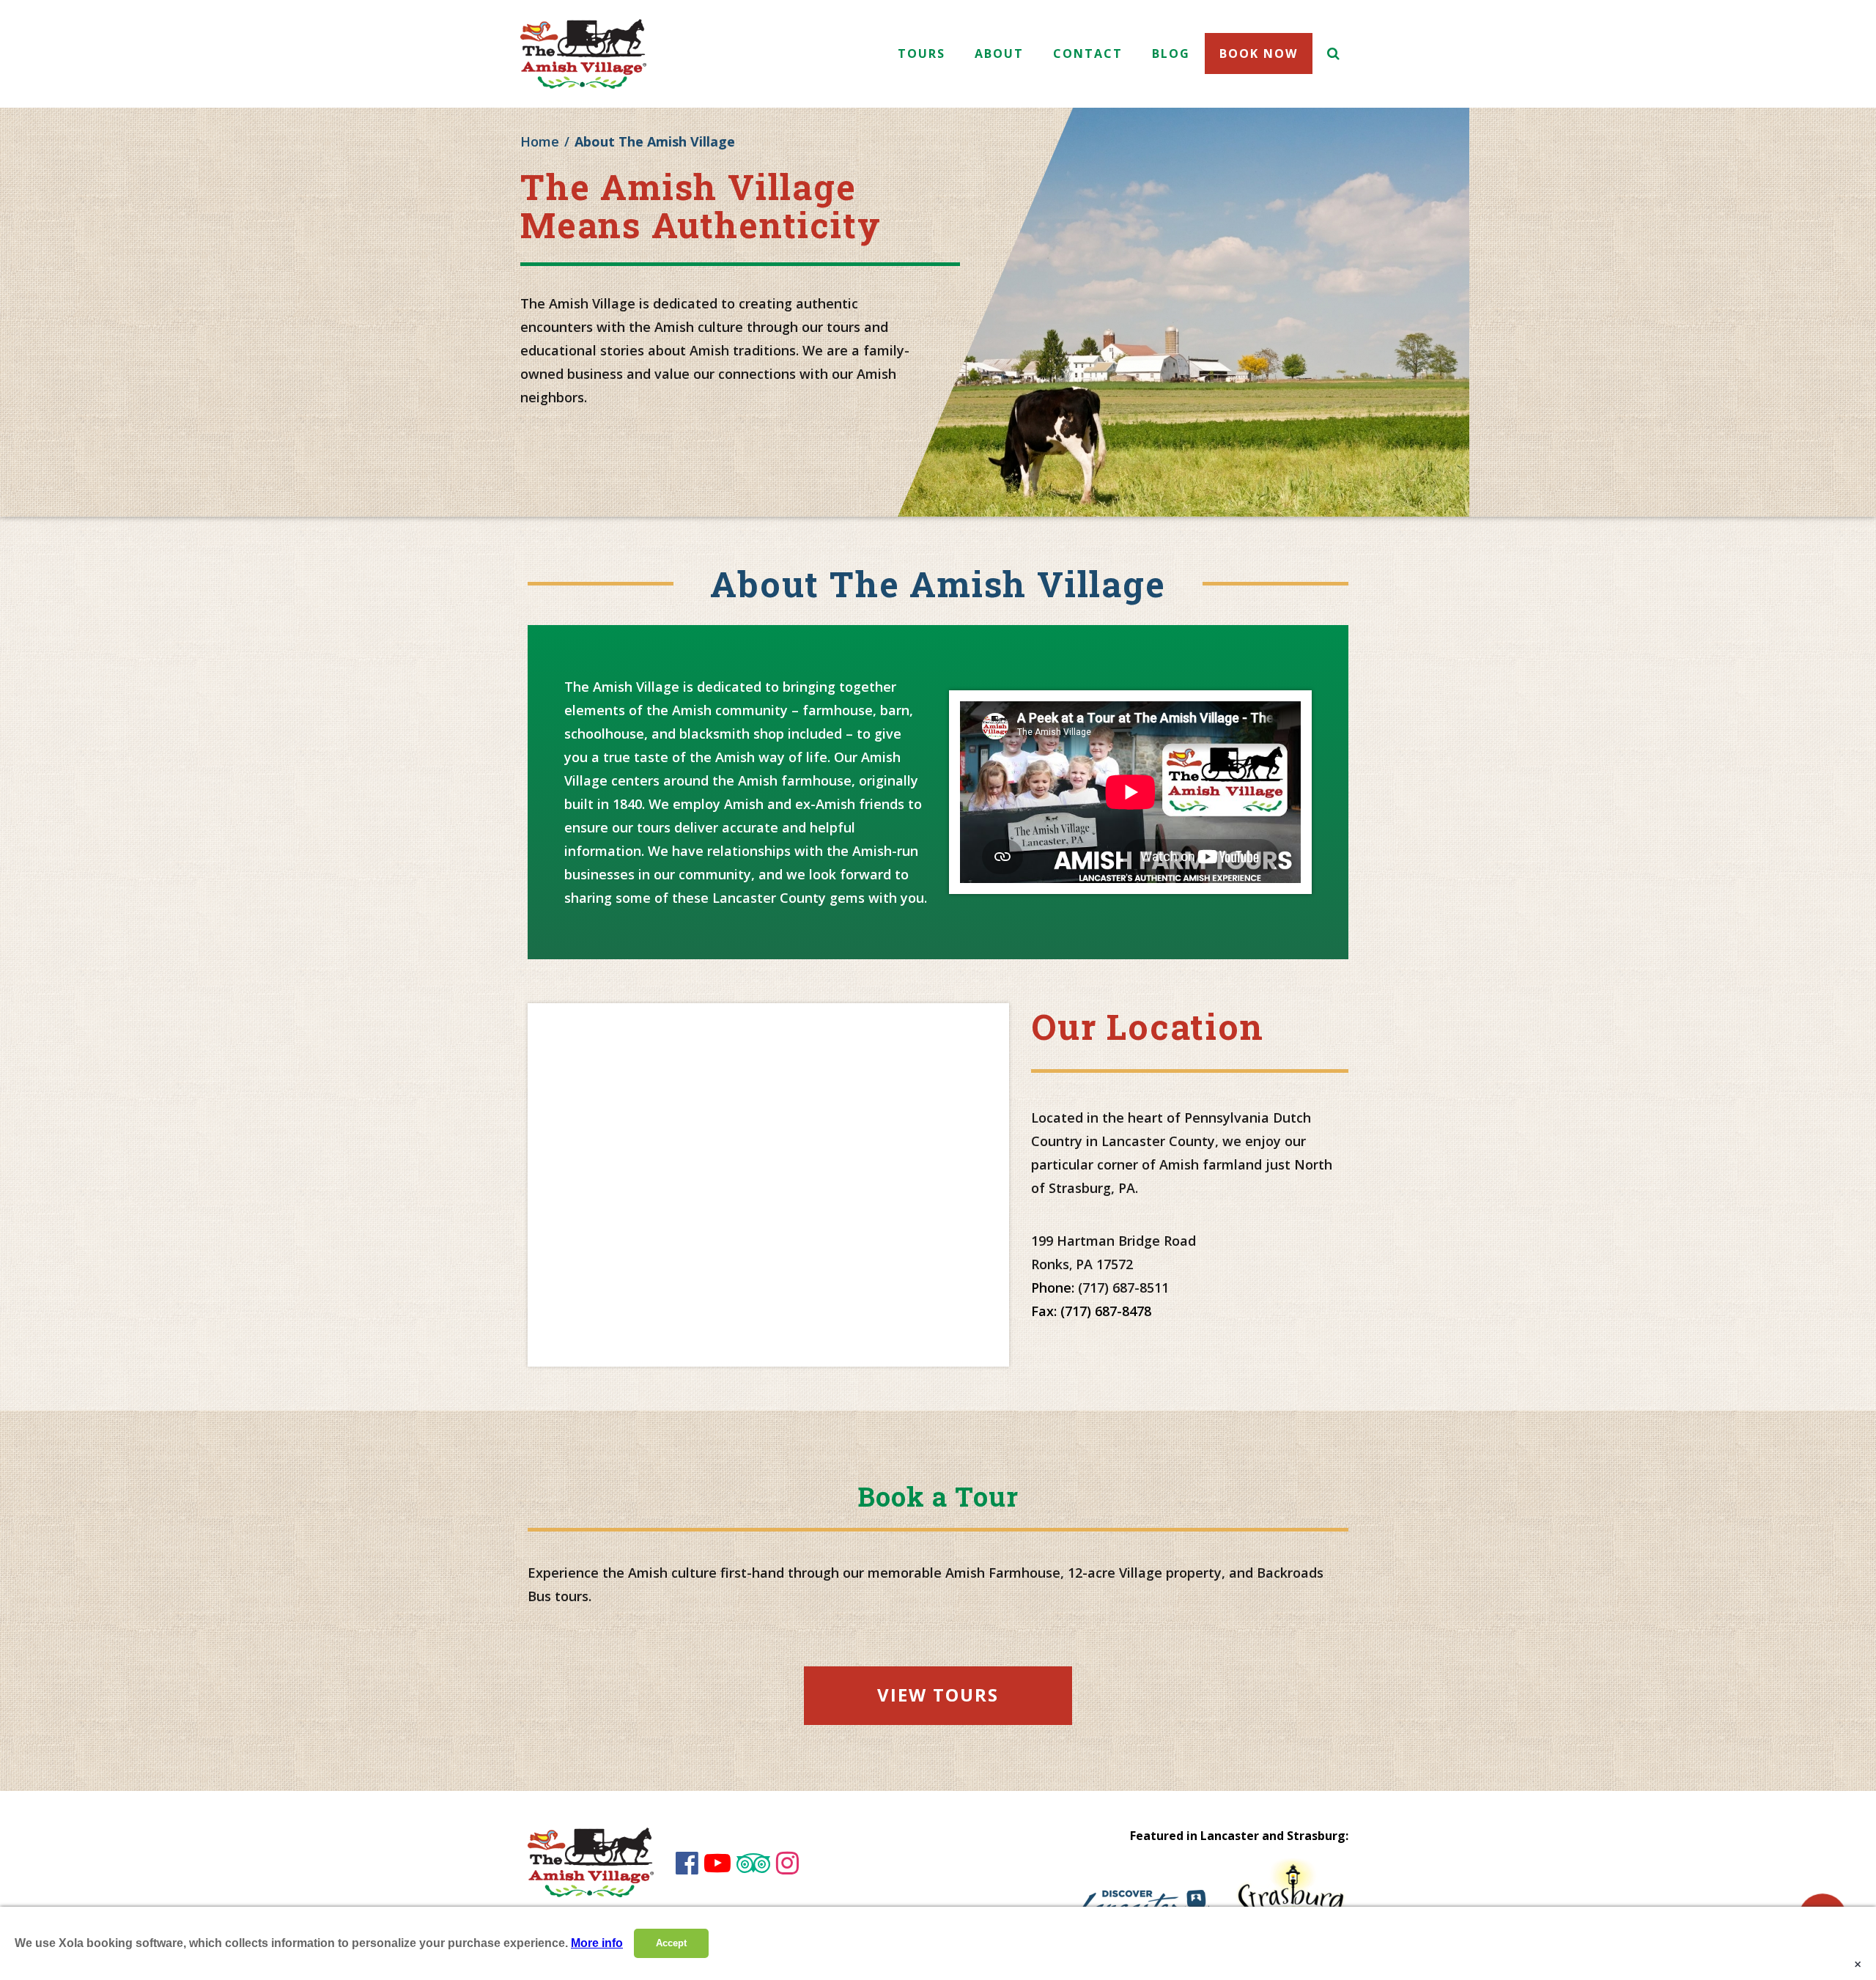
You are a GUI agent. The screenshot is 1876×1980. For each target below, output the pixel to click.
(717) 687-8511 (1123, 1288)
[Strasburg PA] (1290, 1895)
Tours (922, 53)
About (999, 53)
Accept (671, 1943)
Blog (1171, 53)
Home (540, 141)
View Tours (938, 1695)
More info (597, 1943)
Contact (1088, 53)
